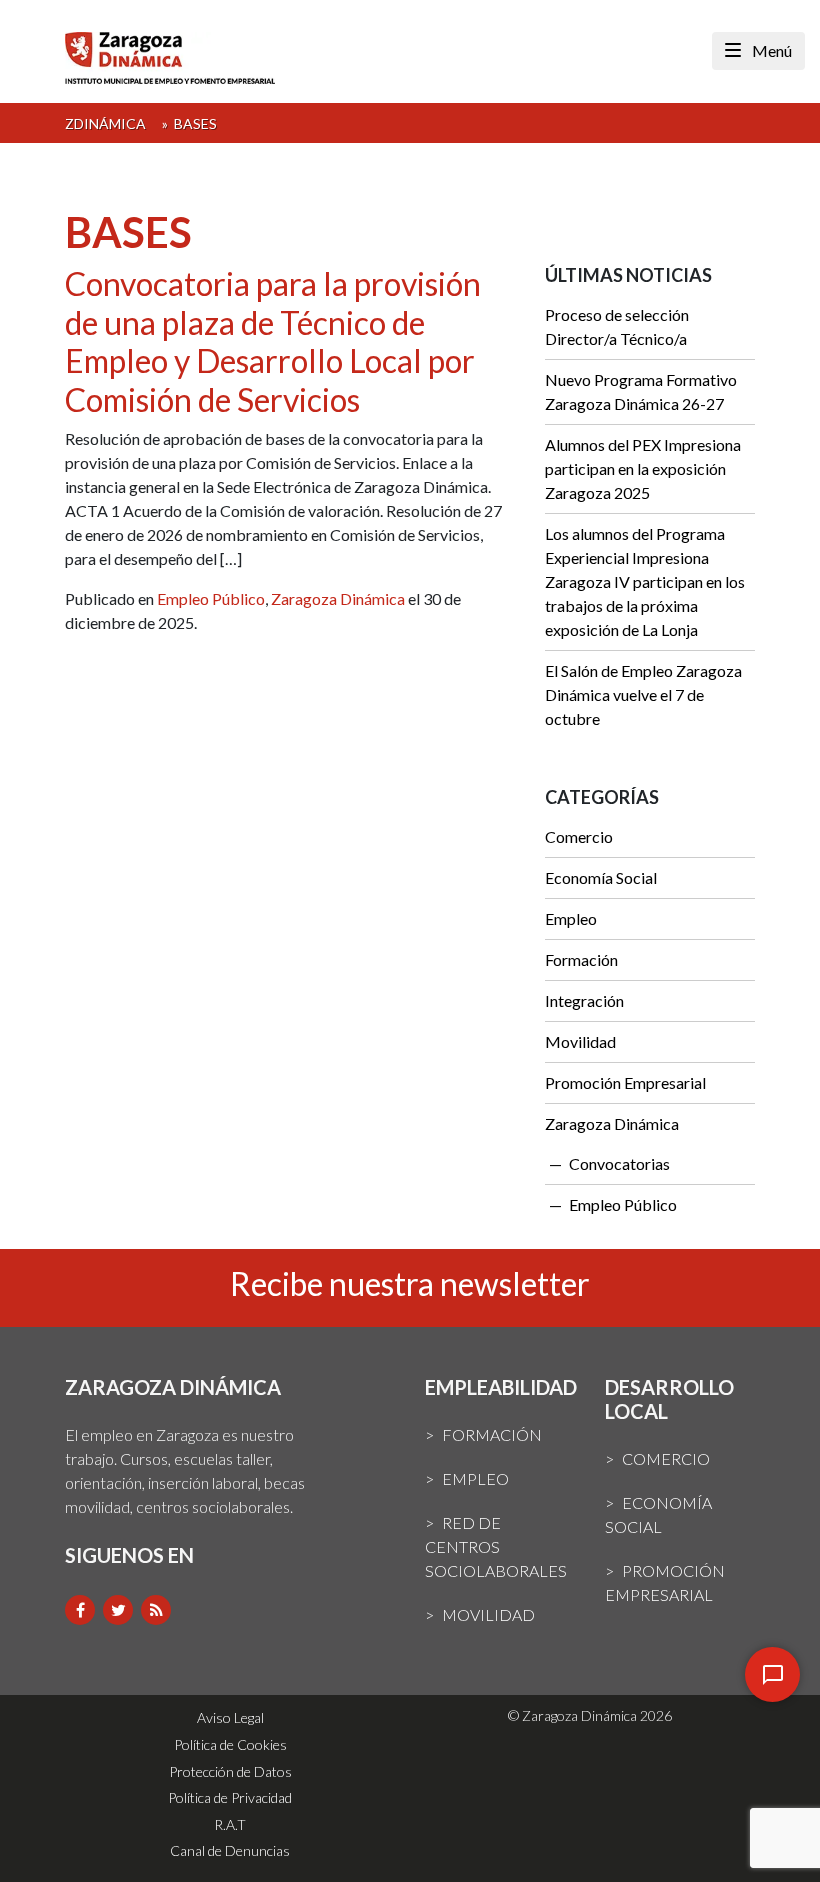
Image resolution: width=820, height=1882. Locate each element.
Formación (581, 959)
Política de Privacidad (230, 1797)
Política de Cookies (230, 1744)
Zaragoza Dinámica (338, 598)
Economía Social (601, 877)
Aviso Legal (230, 1717)
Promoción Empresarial (625, 1082)
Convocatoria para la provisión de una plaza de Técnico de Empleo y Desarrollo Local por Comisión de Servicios (273, 341)
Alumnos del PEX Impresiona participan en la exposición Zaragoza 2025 (643, 468)
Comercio (579, 836)
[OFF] (772, 1674)
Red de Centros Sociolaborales (496, 1546)
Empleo (571, 918)
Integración (584, 1000)
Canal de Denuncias (230, 1850)
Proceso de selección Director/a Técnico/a (617, 326)
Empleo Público (211, 598)
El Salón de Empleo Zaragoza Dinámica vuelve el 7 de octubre (643, 694)
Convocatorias (619, 1163)
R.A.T (230, 1824)
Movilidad (580, 1041)
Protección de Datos (230, 1771)
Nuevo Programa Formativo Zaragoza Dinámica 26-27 (641, 391)
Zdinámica (105, 123)
